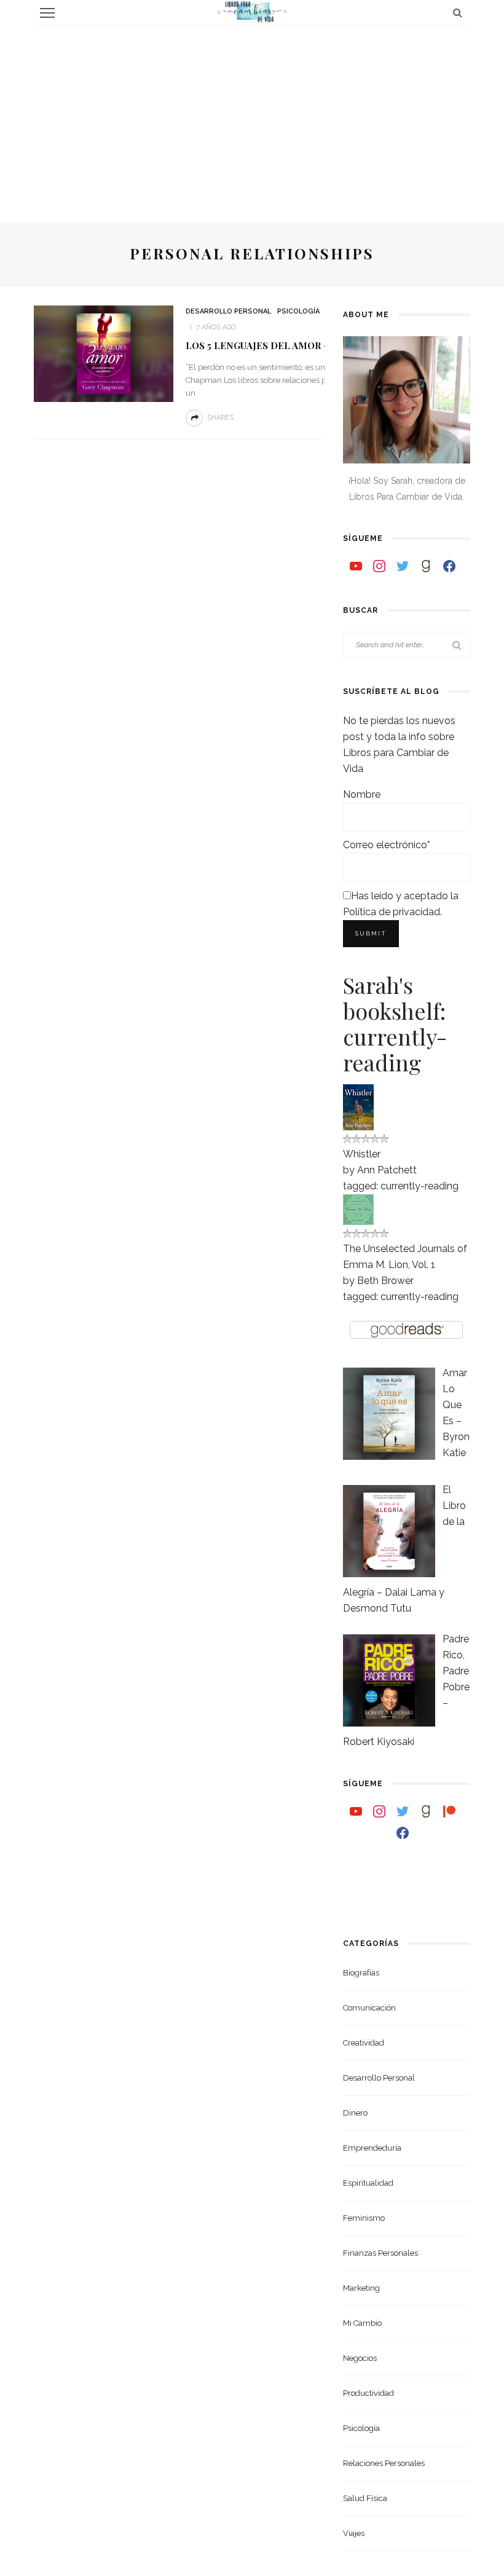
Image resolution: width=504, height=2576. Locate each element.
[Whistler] (358, 1106)
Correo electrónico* (387, 845)
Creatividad (364, 2043)
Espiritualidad (368, 2183)
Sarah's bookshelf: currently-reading (395, 1023)
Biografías (361, 1973)
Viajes (354, 2533)
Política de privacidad (392, 912)
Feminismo (364, 2218)
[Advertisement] (252, 118)
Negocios (360, 2358)
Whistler (362, 1154)
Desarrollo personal (228, 311)
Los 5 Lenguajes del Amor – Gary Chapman (297, 345)
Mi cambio (362, 2323)
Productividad (368, 2393)
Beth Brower (385, 1281)
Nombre (362, 794)
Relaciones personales (384, 2463)
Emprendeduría (372, 2148)
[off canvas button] (47, 13)
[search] (458, 13)
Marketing (361, 2288)
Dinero (355, 2113)
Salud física (365, 2498)
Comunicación (369, 2008)
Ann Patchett (387, 1170)
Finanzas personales (380, 2253)
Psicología (298, 311)
